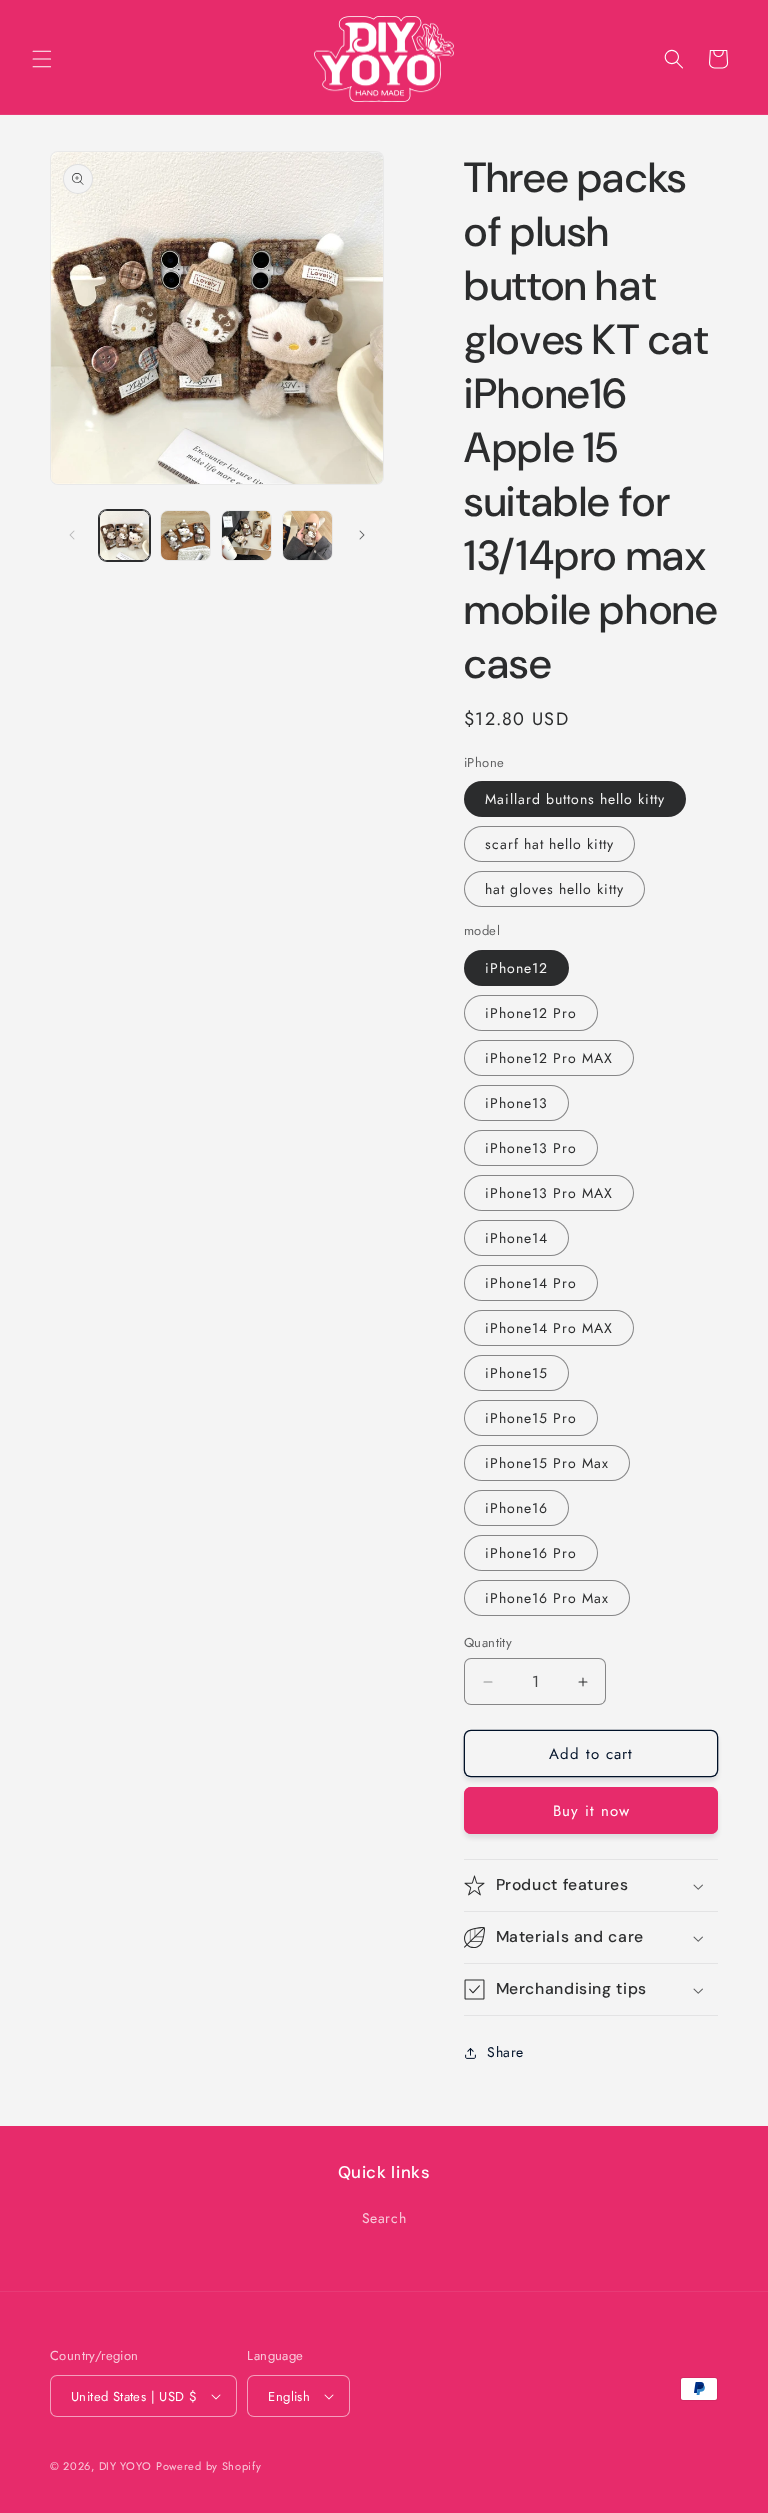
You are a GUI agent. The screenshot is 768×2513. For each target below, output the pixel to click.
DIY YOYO (125, 2466)
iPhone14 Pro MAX (549, 1328)
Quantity (488, 1642)
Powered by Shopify (209, 2466)
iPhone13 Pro (531, 1148)
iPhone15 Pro (531, 1418)
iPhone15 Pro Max (547, 1463)
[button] (42, 59)
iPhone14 (516, 1238)
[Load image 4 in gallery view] (307, 535)
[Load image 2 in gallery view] (185, 535)
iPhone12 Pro (531, 1013)
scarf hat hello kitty (549, 844)
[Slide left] (72, 535)
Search (384, 2218)
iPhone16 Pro (531, 1553)
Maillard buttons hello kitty (575, 799)
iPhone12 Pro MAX (549, 1058)
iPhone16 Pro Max (547, 1598)
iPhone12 (516, 968)
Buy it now (591, 1811)
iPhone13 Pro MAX (549, 1193)
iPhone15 (516, 1373)
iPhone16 (516, 1508)
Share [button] (505, 2052)
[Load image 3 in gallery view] (246, 535)
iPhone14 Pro (531, 1283)
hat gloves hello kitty (554, 889)
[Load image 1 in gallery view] (124, 535)
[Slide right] (362, 535)
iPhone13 (516, 1103)
